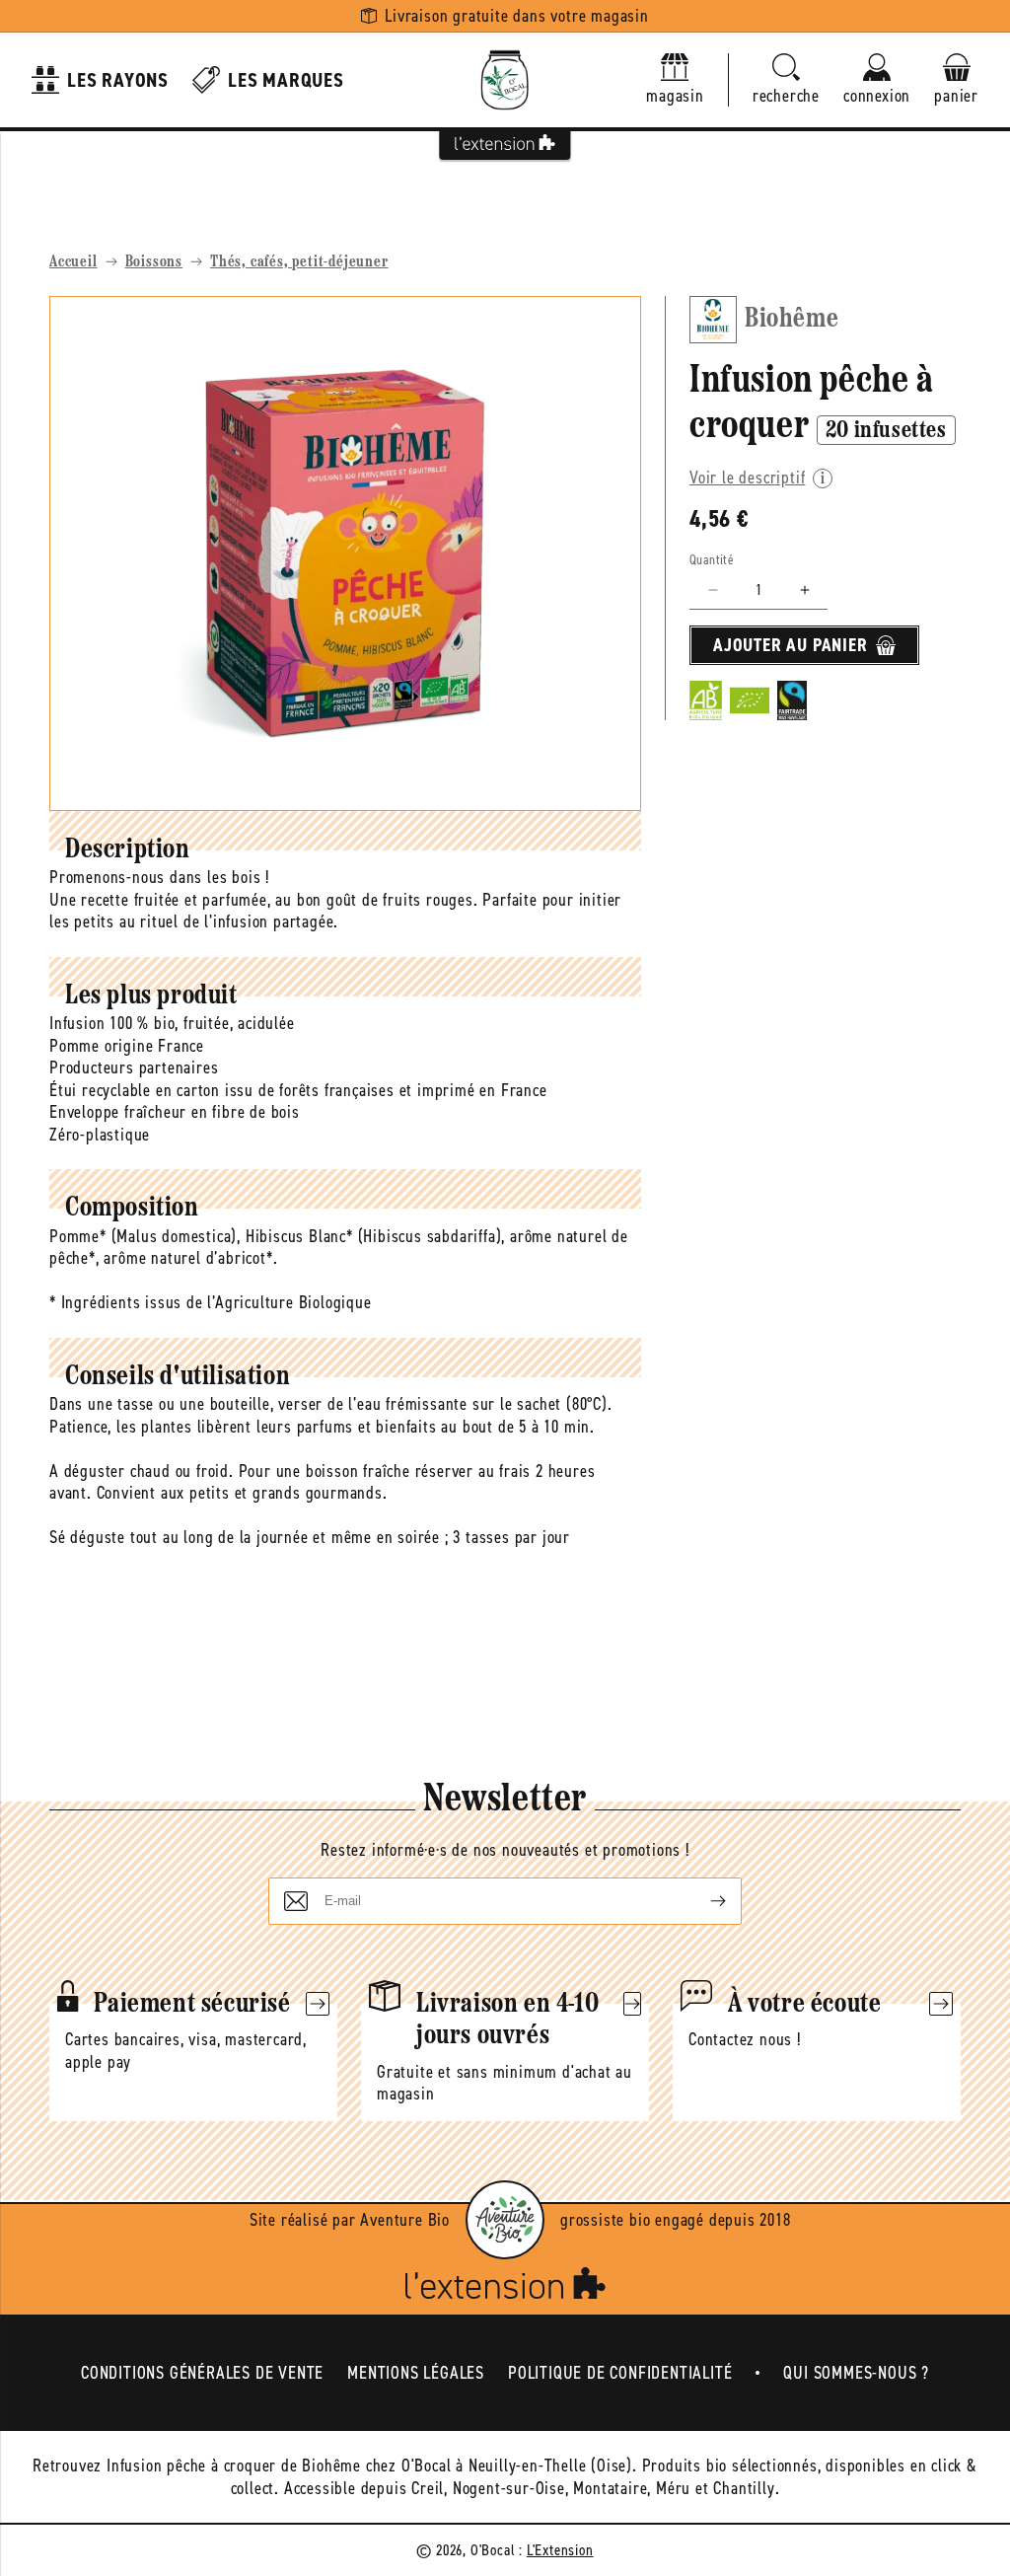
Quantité (712, 560)
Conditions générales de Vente (202, 2373)
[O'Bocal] (505, 80)
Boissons (154, 262)
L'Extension (560, 2550)
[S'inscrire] (702, 1901)
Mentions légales (416, 2373)
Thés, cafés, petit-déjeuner (299, 262)
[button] (786, 80)
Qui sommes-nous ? (856, 2373)
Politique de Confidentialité (620, 2373)
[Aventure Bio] (505, 2220)
